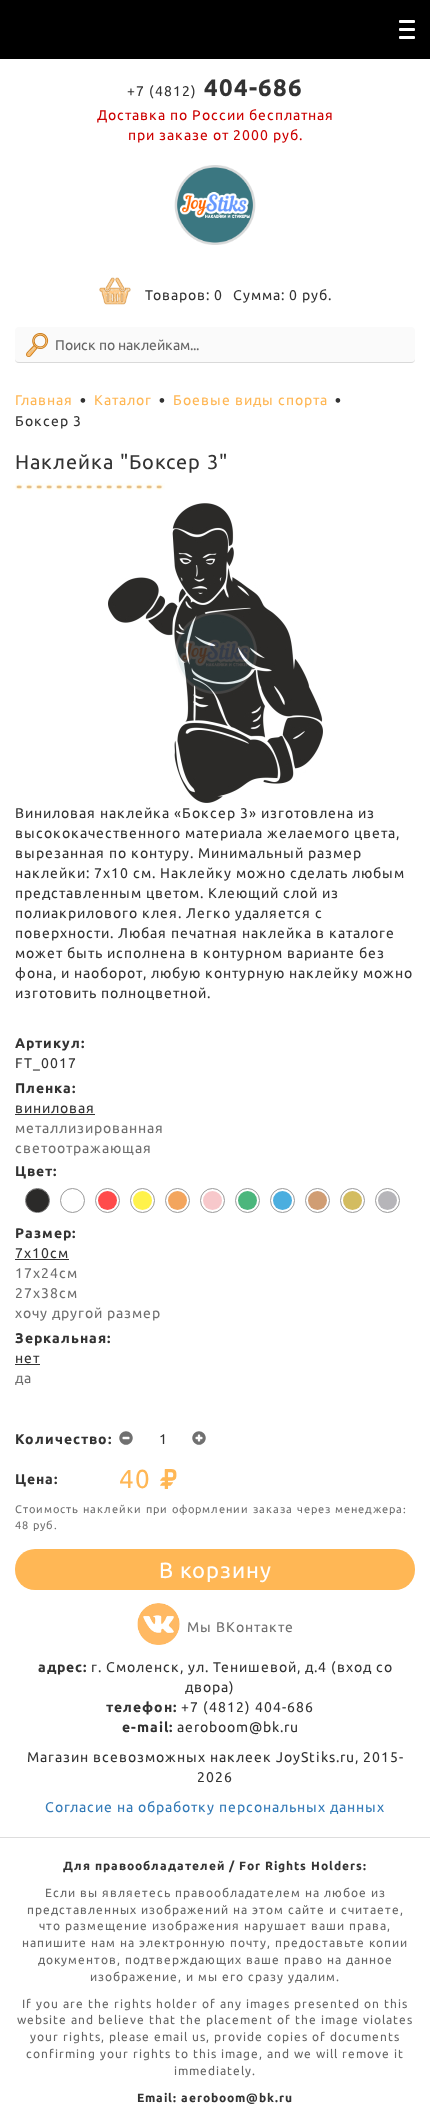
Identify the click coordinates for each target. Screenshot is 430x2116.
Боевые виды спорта (250, 400)
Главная (44, 400)
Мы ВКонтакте (240, 1627)
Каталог (123, 400)
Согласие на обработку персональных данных (215, 1807)
